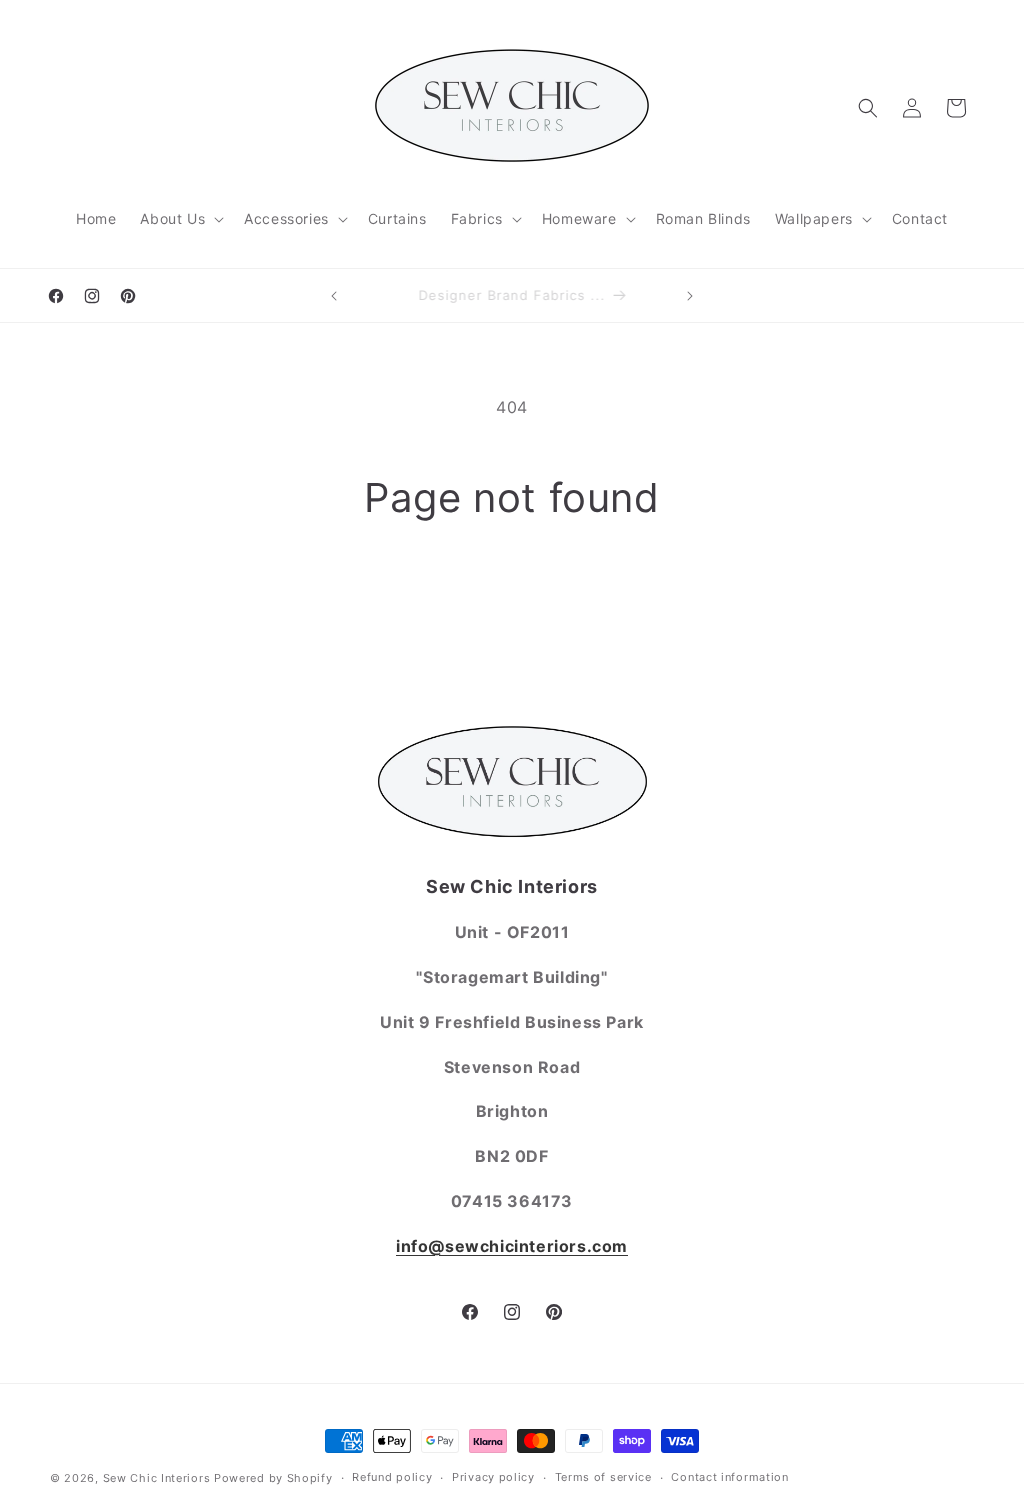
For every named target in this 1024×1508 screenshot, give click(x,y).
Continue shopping (512, 598)
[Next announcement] (690, 296)
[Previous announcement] (334, 296)
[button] (180, 219)
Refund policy (392, 1477)
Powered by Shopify (273, 1478)
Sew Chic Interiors (157, 1478)
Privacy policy (493, 1477)
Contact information (729, 1477)
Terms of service (603, 1477)
